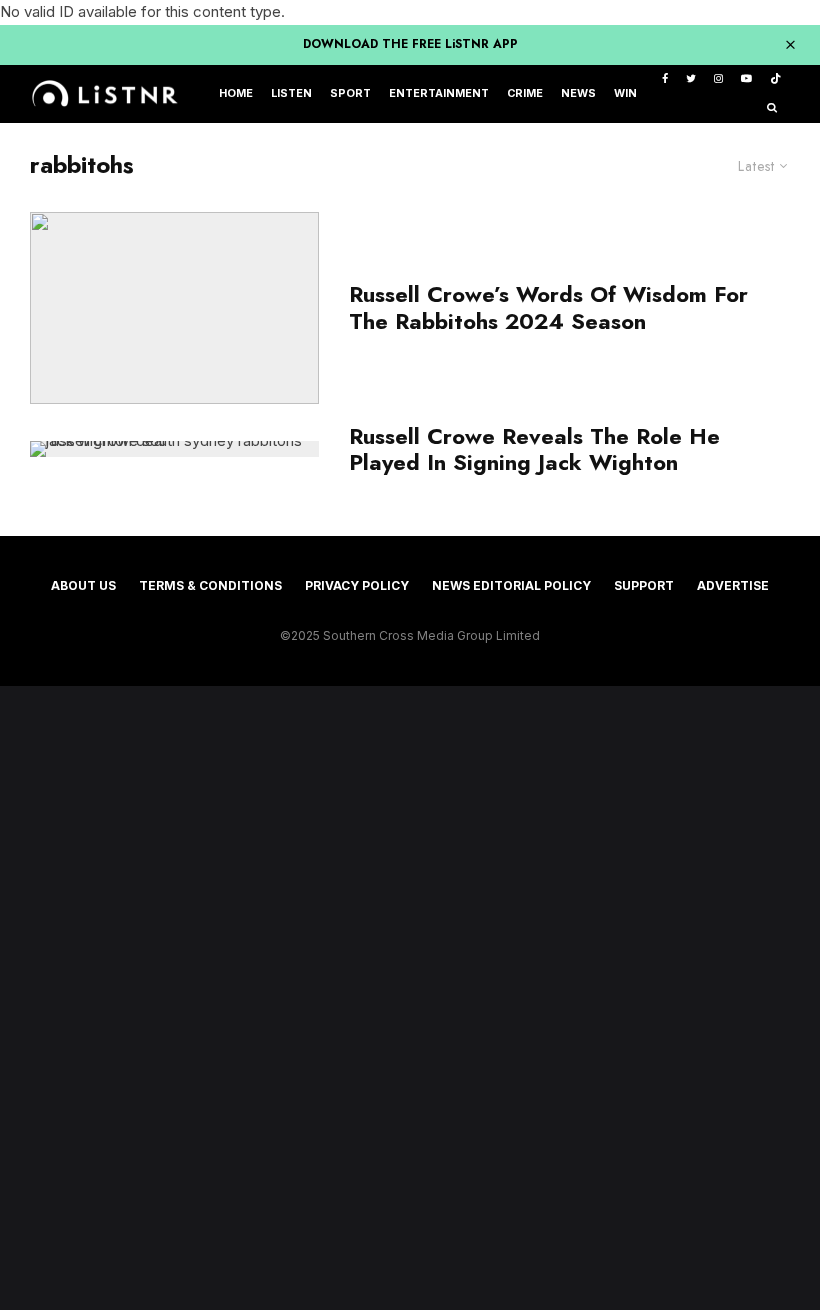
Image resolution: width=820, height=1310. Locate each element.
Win (625, 93)
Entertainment (439, 93)
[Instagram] (718, 79)
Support (644, 585)
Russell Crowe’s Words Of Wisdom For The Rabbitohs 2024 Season (548, 307)
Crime (525, 93)
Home (236, 93)
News (578, 93)
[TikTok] (775, 79)
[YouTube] (746, 79)
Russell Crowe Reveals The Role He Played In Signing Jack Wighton (534, 449)
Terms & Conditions (210, 585)
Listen (291, 93)
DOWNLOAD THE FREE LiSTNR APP (410, 44)
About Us (83, 585)
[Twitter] (691, 79)
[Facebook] (665, 79)
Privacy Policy (357, 585)
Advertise (733, 585)
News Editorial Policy (511, 585)
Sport (350, 93)
